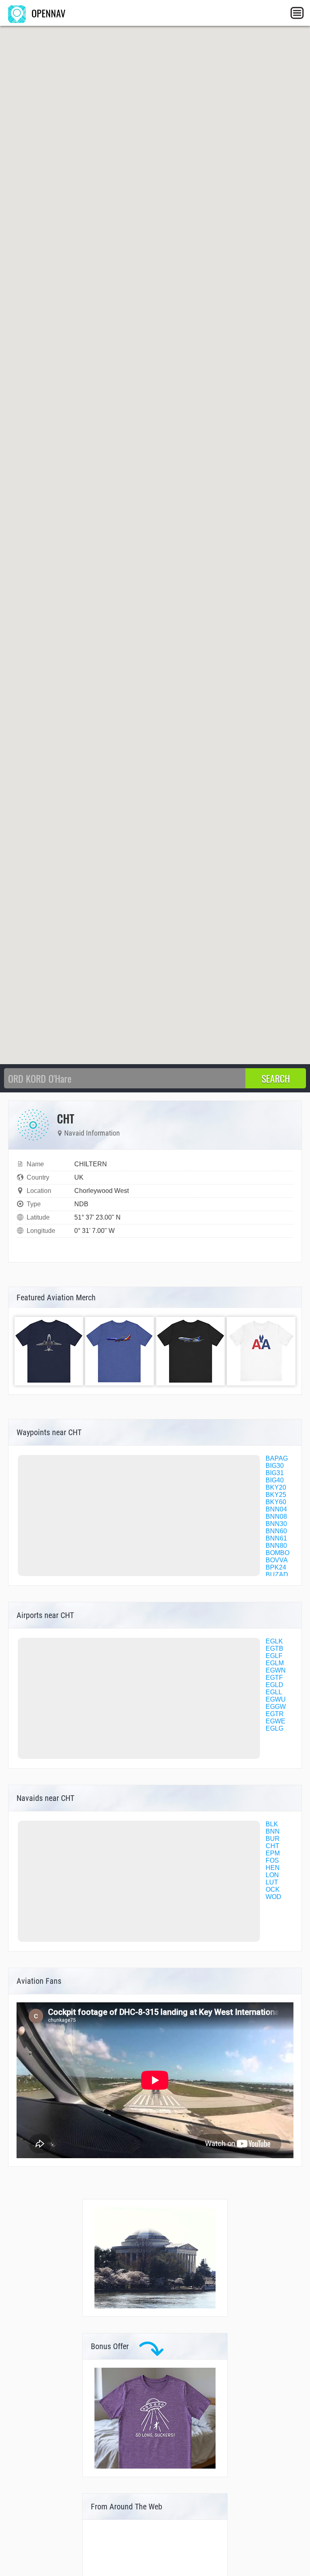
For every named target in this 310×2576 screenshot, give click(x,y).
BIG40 (275, 1480)
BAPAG (277, 1458)
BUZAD (277, 1575)
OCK (273, 1890)
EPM (273, 1853)
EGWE (275, 1721)
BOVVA (277, 1560)
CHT (272, 1846)
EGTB (274, 1649)
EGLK (274, 1641)
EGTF (274, 1678)
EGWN (276, 1670)
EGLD (274, 1685)
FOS (272, 1860)
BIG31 (275, 1473)
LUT (272, 1882)
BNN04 (276, 1509)
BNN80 (276, 1546)
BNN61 (276, 1538)
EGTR (275, 1714)
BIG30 (275, 1466)
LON (272, 1875)
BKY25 (276, 1495)
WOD (273, 1897)
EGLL (274, 1692)
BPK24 (276, 1567)
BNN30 (276, 1524)
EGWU (276, 1699)
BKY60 (276, 1502)
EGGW (276, 1707)
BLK (272, 1824)
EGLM (275, 1663)
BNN (273, 1831)
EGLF (274, 1656)
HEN (273, 1868)
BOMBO (278, 1553)
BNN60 (276, 1531)
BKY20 (276, 1487)
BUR (273, 1839)
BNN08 (276, 1516)
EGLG (274, 1728)
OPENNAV (47, 13)
